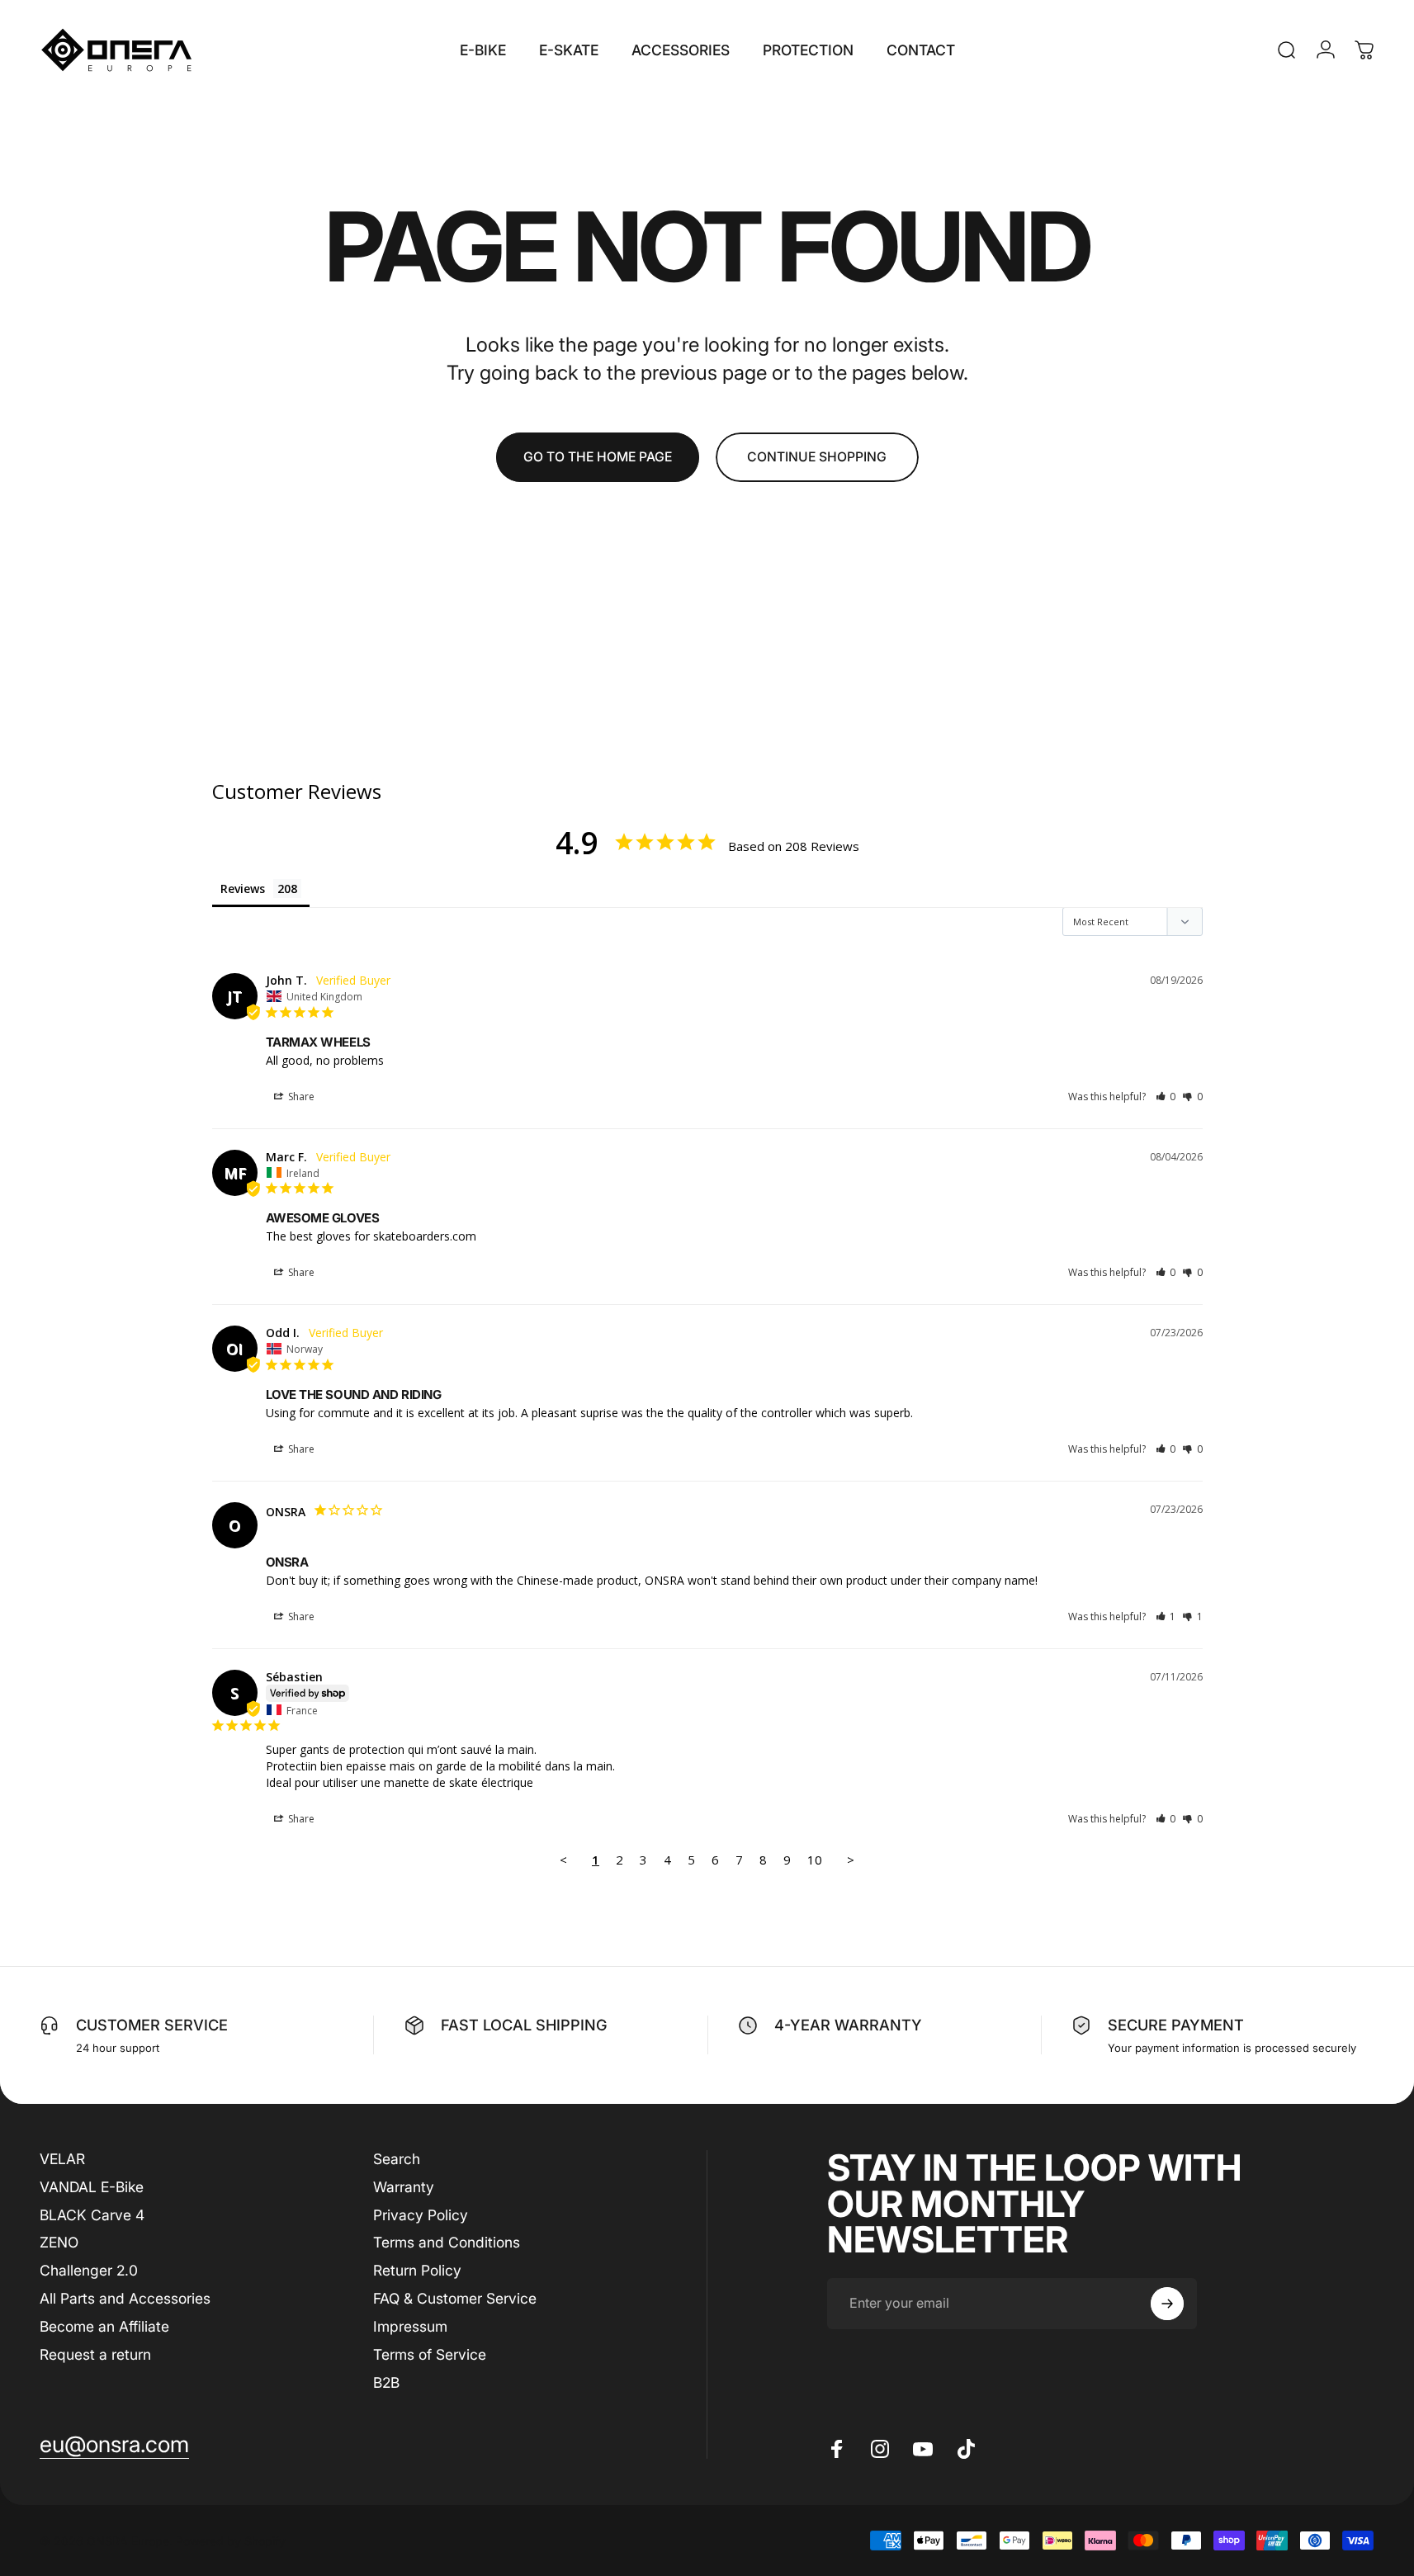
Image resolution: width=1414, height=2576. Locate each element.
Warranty (404, 2187)
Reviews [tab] (243, 889)
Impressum (410, 2326)
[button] (1166, 1097)
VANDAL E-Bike (92, 2187)
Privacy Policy (421, 2215)
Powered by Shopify (231, 2541)
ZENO (59, 2242)
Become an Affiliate (104, 2326)
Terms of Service (430, 2354)
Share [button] (300, 1097)
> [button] (851, 1860)
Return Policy (417, 2270)
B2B (386, 2382)
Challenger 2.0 (89, 2270)
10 (815, 1860)
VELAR (62, 2159)
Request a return (95, 2354)
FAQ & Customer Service (455, 2298)
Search (397, 2159)
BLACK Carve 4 (92, 2215)
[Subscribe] (1167, 2304)
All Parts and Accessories (125, 2298)
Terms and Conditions (447, 2242)
